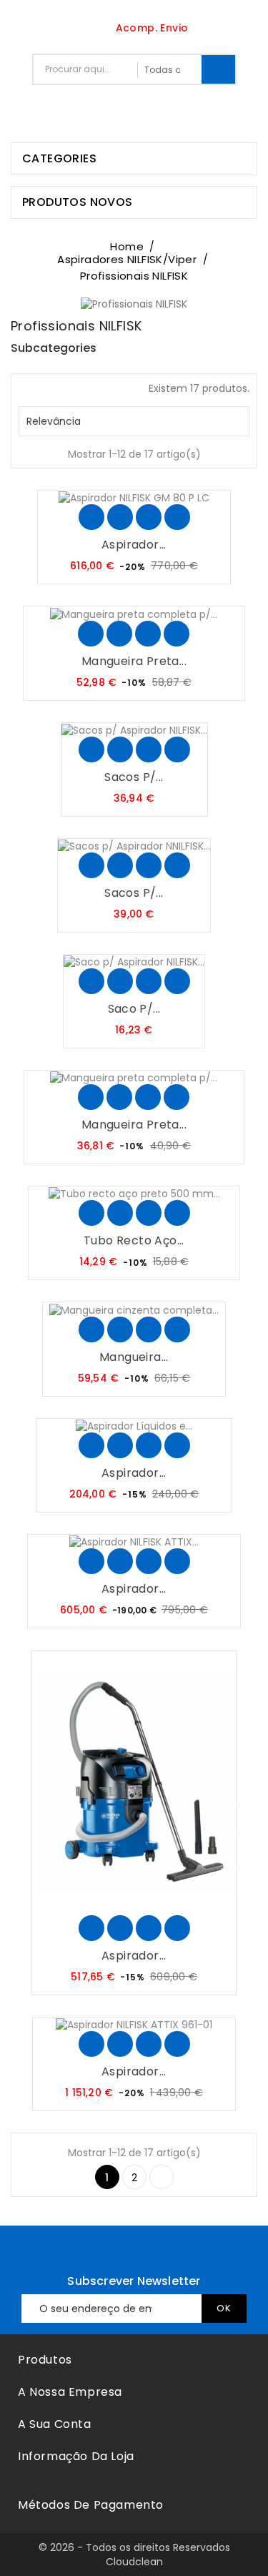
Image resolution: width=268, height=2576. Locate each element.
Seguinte (162, 2177)
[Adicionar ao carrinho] (91, 517)
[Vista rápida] (177, 517)
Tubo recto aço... (134, 1240)
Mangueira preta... (134, 661)
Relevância (132, 421)
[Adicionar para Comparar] (149, 517)
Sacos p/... (134, 777)
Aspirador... (134, 545)
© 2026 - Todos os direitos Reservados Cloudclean (134, 2555)
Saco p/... (134, 1009)
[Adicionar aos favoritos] (120, 517)
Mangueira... (134, 1357)
